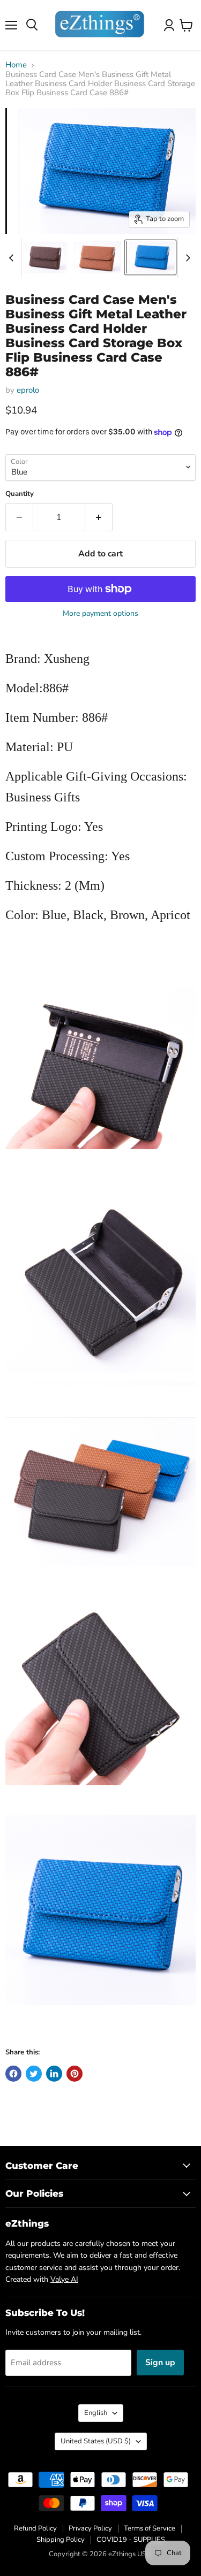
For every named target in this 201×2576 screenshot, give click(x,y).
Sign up (160, 2363)
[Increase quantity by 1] (99, 517)
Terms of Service (150, 2528)
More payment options (100, 614)
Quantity (20, 494)
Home (16, 65)
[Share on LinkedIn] (54, 2074)
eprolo (28, 390)
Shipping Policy (61, 2540)
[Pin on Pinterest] (75, 2074)
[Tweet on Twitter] (34, 2074)
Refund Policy (35, 2528)
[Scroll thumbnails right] (186, 258)
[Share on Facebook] (13, 2074)
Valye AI (64, 2279)
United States (96, 2441)
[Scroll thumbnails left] (13, 258)
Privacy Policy (90, 2528)
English (96, 2413)
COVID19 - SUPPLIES (131, 2540)
